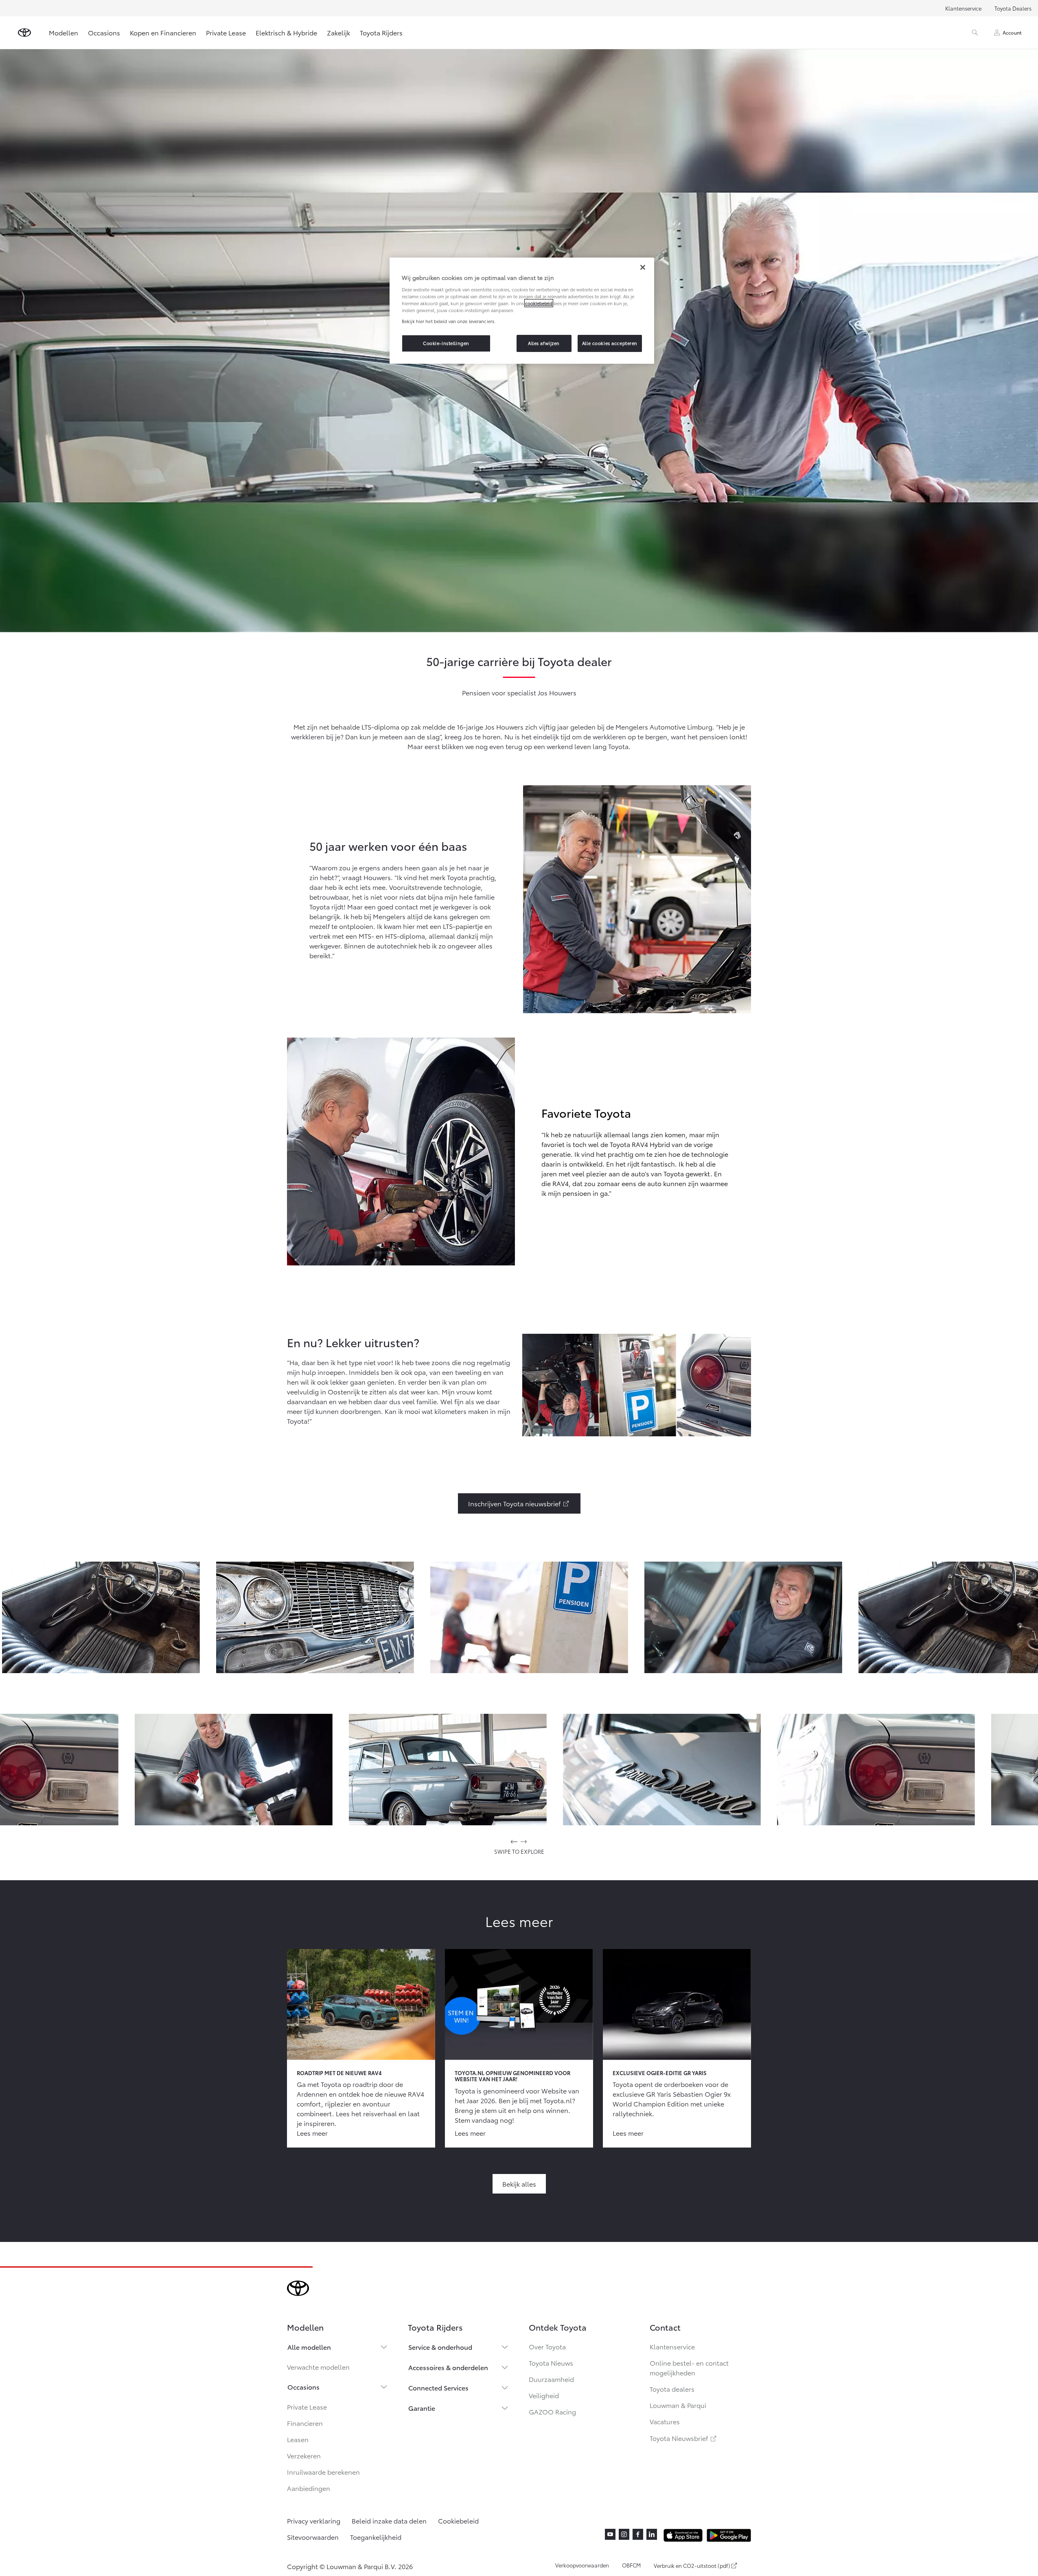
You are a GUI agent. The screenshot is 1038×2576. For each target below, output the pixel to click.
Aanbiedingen (309, 2488)
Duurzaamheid (551, 2379)
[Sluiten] (643, 267)
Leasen (298, 2439)
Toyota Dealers (1013, 8)
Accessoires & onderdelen (448, 2367)
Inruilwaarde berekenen (323, 2472)
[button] (101, 1617)
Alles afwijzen (544, 343)
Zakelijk (338, 32)
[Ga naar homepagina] (24, 33)
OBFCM (631, 2565)
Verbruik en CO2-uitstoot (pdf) (692, 2566)
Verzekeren (304, 2455)
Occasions (104, 32)
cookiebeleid (539, 303)
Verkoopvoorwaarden (582, 2565)
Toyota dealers (672, 2389)
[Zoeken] (975, 33)
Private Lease (226, 32)
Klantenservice (963, 8)
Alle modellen (309, 2347)
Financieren (305, 2423)
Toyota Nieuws (551, 2363)
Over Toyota (547, 2346)
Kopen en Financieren (163, 32)
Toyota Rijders (381, 32)
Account (1012, 32)
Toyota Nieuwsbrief (684, 2438)
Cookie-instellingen (446, 343)
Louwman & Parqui (678, 2405)
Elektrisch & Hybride (286, 32)
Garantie (422, 2408)
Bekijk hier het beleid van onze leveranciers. (449, 321)
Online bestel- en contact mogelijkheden (689, 2367)
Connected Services (438, 2387)
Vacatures (665, 2421)
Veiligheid (544, 2395)
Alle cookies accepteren (610, 343)
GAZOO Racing (552, 2411)
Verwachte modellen (318, 2367)
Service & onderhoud (440, 2347)
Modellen (64, 32)
